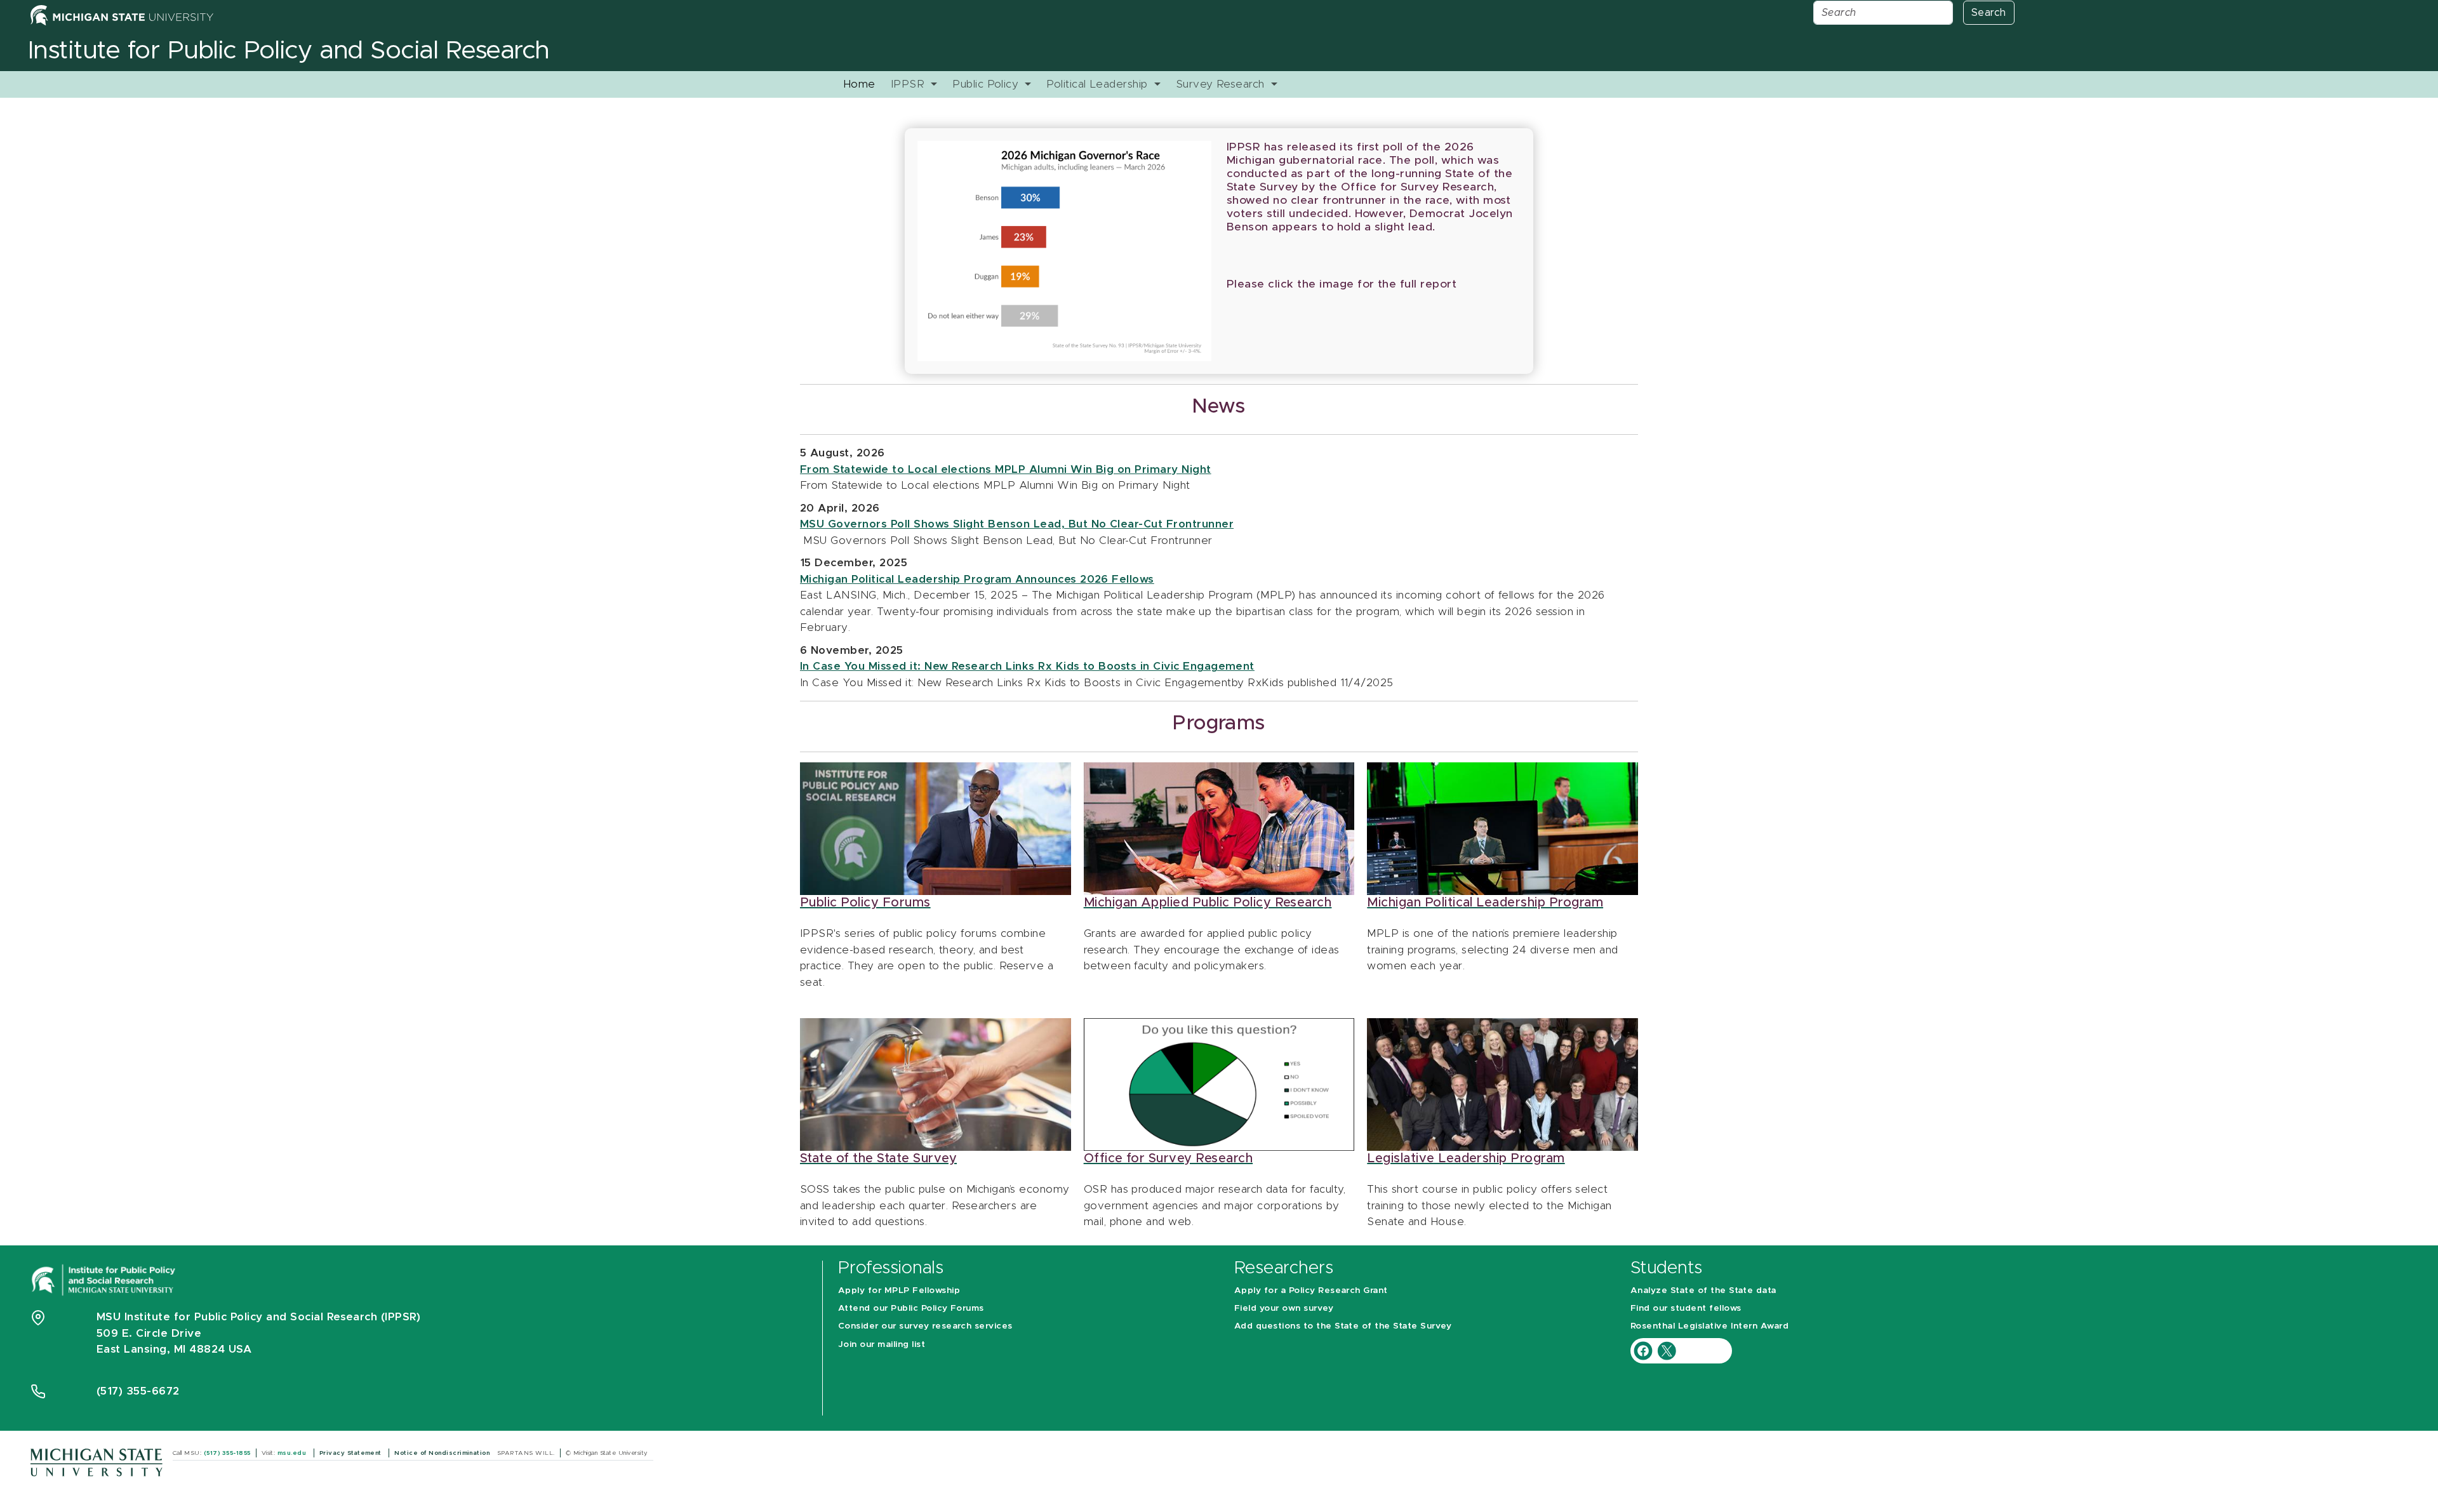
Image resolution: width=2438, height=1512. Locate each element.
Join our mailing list (882, 1344)
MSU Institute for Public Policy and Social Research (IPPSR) (258, 1317)
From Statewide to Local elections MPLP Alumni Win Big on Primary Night (1006, 469)
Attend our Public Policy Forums (911, 1308)
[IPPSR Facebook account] (1645, 1350)
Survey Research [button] (1222, 84)
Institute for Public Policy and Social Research (289, 51)
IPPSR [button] (909, 84)
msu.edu (293, 1453)
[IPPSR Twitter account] (1667, 1350)
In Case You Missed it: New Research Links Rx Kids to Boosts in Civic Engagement (1027, 666)
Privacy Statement (352, 1453)
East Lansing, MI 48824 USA (176, 1349)
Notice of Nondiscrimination (443, 1453)
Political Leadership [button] (1099, 84)
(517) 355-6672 (138, 1391)
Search (1989, 13)
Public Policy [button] (987, 84)
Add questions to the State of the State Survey (1343, 1326)
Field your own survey (1284, 1308)
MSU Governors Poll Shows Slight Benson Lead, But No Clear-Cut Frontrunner (1017, 524)
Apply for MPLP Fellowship (899, 1290)
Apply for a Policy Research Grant (1311, 1290)
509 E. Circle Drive (149, 1333)
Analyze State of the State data (1703, 1290)
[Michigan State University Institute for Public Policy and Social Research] (105, 1279)
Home (859, 84)
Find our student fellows (1686, 1308)
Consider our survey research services (925, 1326)
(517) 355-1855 (227, 1453)
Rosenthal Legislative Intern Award (1709, 1326)
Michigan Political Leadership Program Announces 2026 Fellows (977, 579)
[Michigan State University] (97, 1462)
